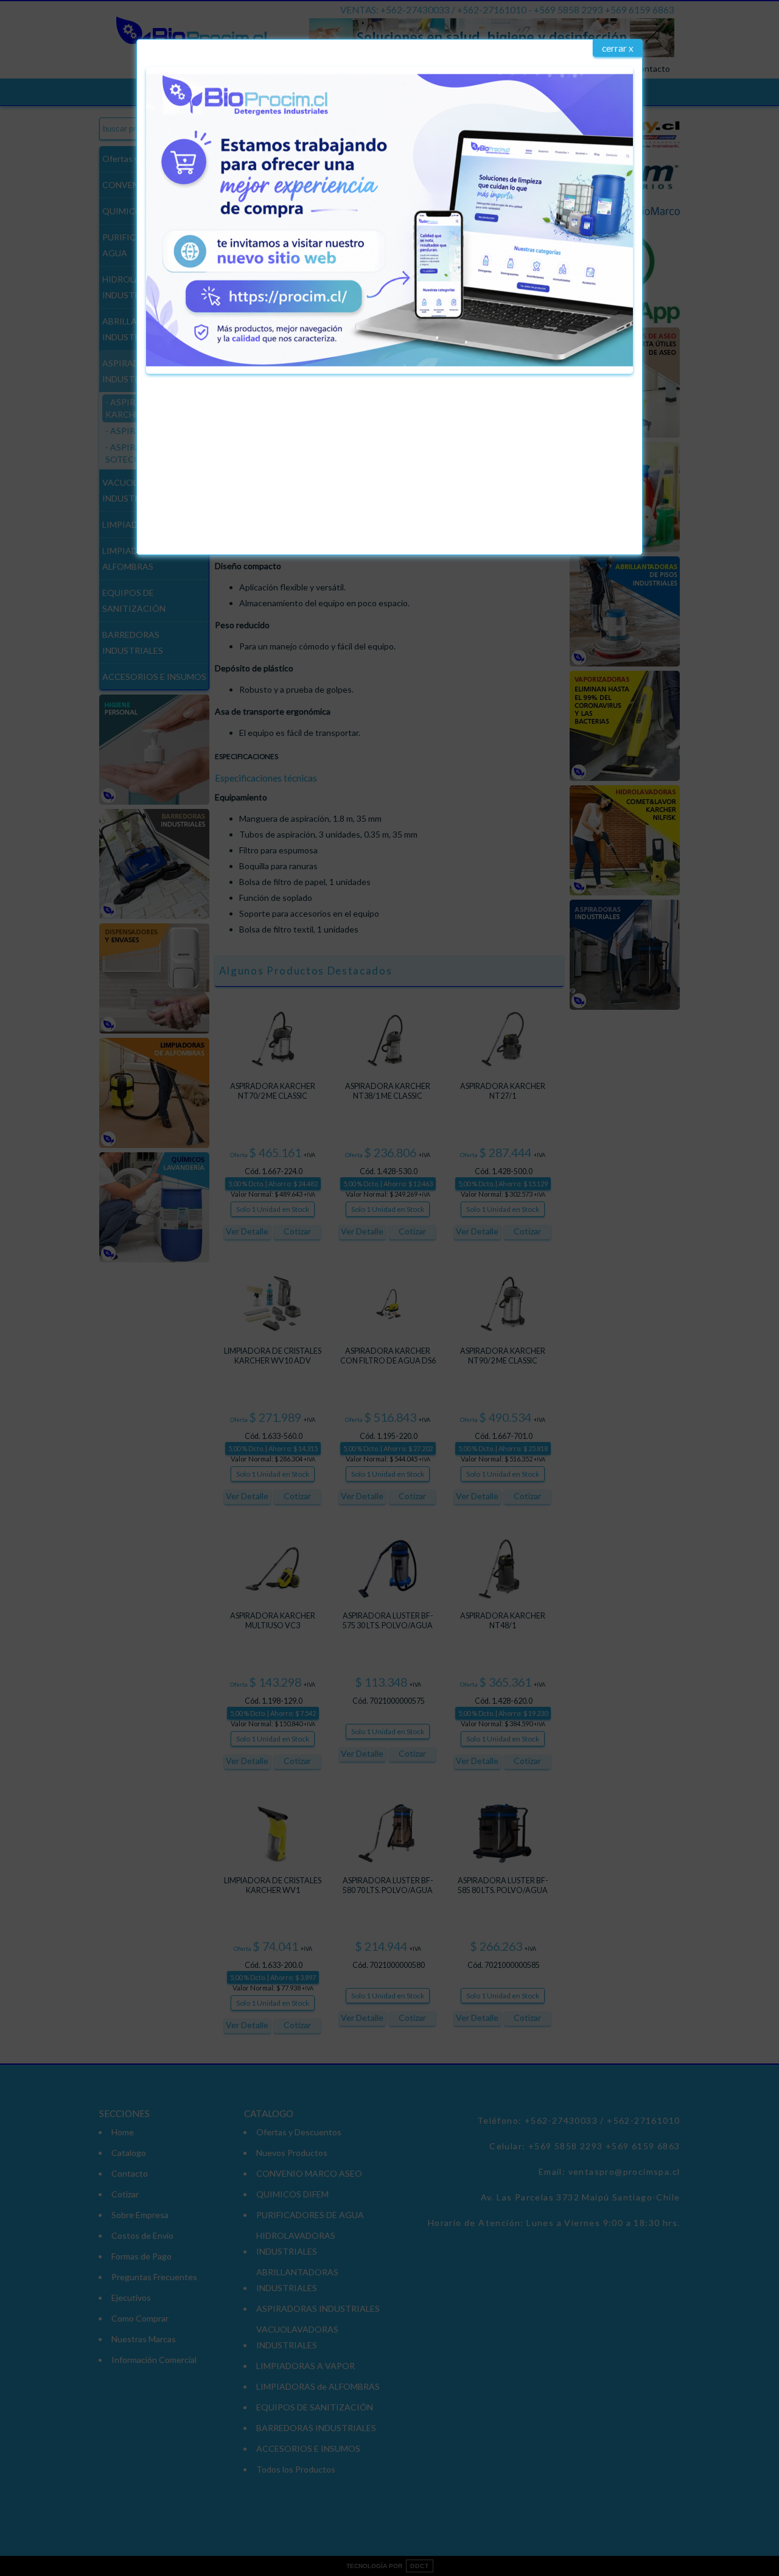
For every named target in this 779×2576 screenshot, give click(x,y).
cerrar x (618, 48)
